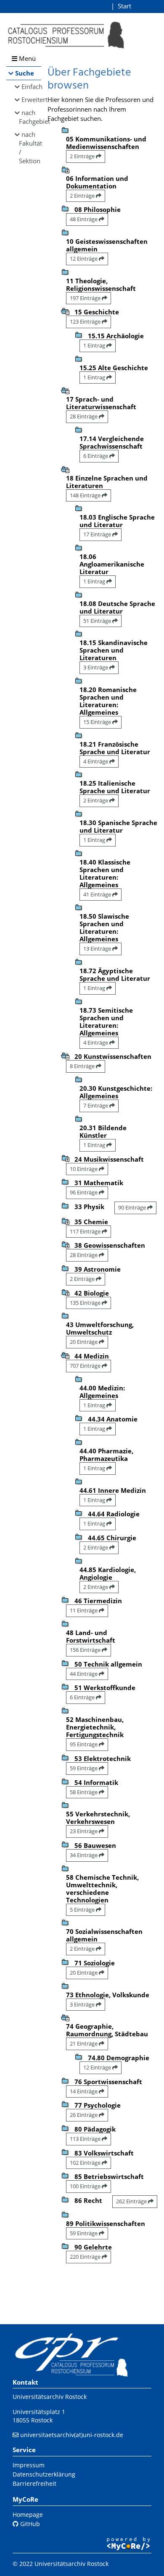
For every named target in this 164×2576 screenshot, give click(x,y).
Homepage (28, 2515)
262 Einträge (132, 2201)
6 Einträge (96, 456)
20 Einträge (84, 1342)
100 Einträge (86, 2186)
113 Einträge (86, 2139)
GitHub (29, 2524)
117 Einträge (86, 1231)
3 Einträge (96, 667)
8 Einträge (83, 1066)
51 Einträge (98, 621)
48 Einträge (84, 219)
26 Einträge (84, 2115)
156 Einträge (86, 1650)
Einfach (31, 86)
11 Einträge (84, 1610)
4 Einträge (96, 761)
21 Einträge (84, 2043)
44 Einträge (84, 1674)
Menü (26, 58)
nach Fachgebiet (30, 117)
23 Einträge (84, 1831)
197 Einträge (86, 298)
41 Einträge (98, 894)
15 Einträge (98, 722)
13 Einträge (98, 948)
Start (124, 6)
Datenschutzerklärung (44, 2474)
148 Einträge (86, 495)
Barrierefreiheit (34, 2483)
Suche (25, 73)
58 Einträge (84, 1792)
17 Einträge (98, 534)
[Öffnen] (65, 169)
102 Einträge (86, 2163)
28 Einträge (84, 416)
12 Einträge (84, 259)
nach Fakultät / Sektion (30, 148)
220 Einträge (86, 2257)
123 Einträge (86, 321)
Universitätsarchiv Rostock (50, 2397)
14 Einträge (84, 2091)
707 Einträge (86, 1366)
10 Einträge (84, 1169)
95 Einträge (84, 1744)
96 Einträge (84, 1192)
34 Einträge (84, 1855)
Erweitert (31, 99)
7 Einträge (96, 1105)
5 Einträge (83, 1910)
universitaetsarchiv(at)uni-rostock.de (72, 2435)
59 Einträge (84, 1768)
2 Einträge (83, 156)
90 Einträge (133, 1207)
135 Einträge (86, 1303)
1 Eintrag (95, 345)
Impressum (29, 2465)
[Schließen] (65, 311)
